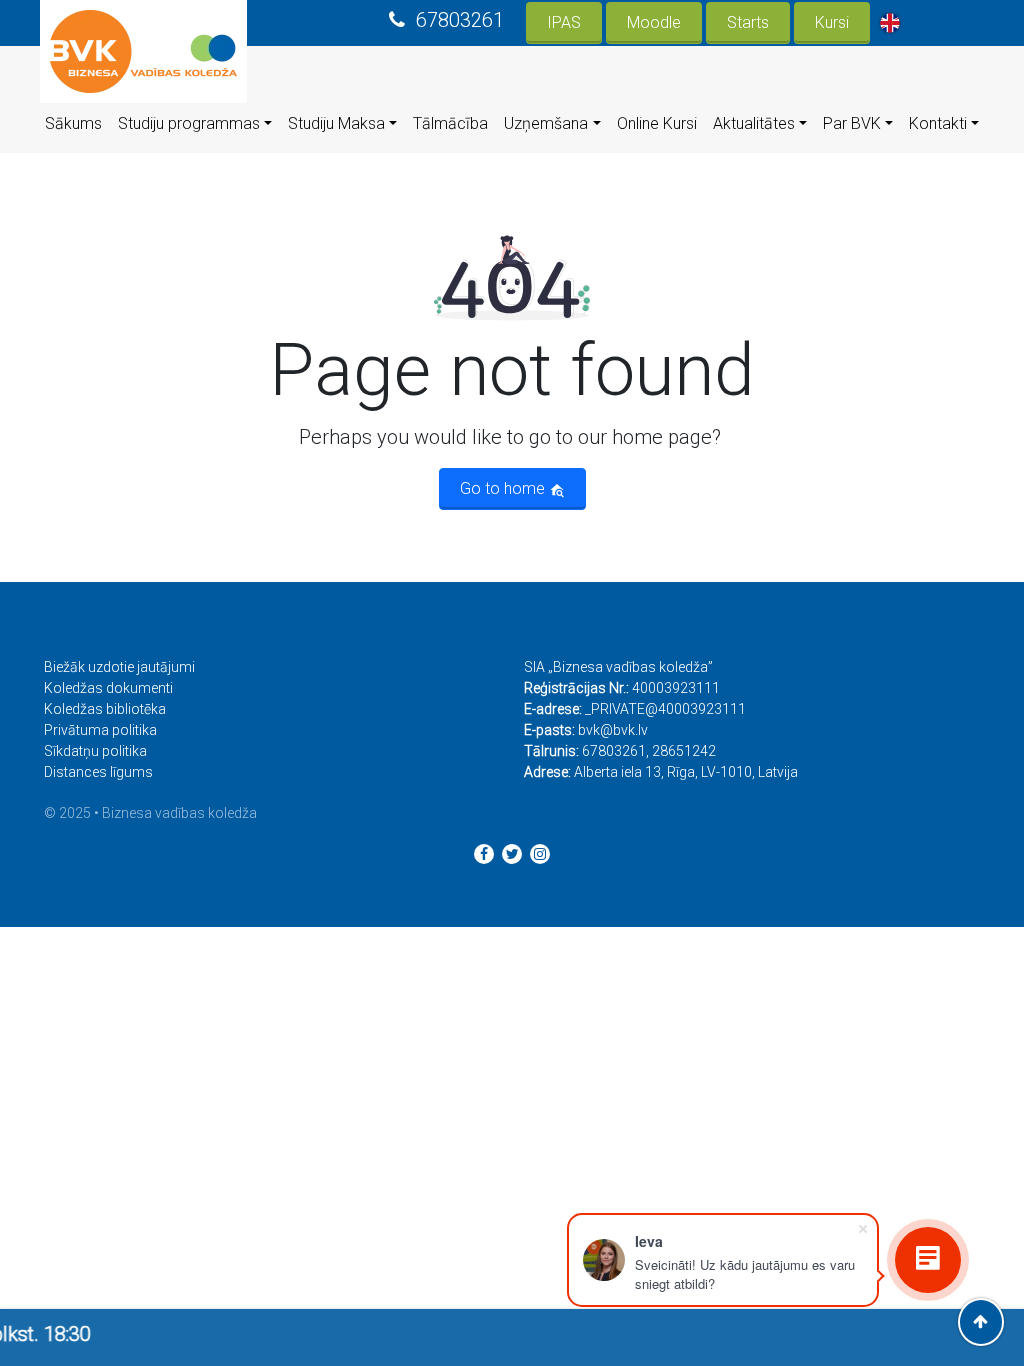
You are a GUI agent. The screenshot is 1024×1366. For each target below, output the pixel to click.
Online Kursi (657, 123)
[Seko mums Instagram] (540, 854)
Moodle (654, 22)
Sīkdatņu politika (95, 751)
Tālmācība (450, 123)
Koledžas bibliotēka (105, 709)
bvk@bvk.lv (613, 730)
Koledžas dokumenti (108, 688)
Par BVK (852, 123)
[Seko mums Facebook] (484, 854)
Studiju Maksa (336, 123)
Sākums (73, 123)
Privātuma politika (100, 730)
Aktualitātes (754, 123)
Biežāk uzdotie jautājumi (119, 667)
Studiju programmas (189, 123)
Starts (748, 22)
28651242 (684, 751)
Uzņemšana (546, 123)
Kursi (832, 22)
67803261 (460, 20)
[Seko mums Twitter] (512, 854)
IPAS (564, 22)
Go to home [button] (504, 488)
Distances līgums (98, 772)
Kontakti (938, 123)
